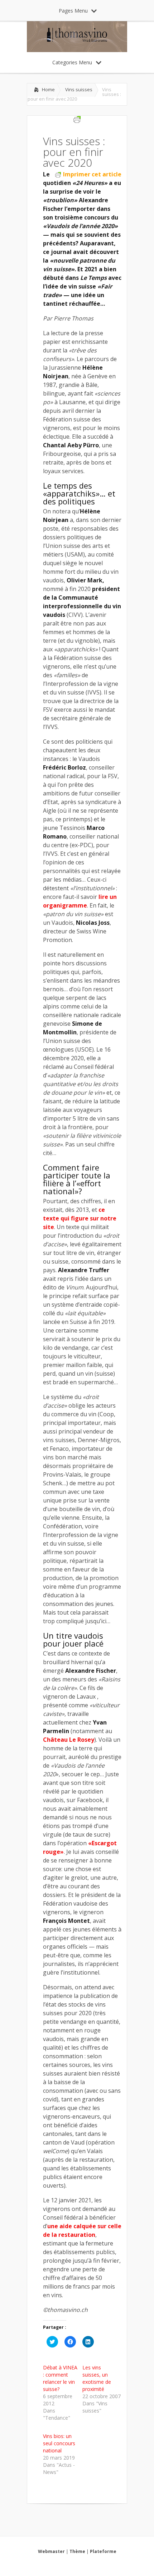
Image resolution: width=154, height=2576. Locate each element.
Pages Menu (73, 11)
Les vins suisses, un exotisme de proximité (97, 2378)
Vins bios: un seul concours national (59, 2443)
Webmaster (51, 2551)
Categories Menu (72, 62)
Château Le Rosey (69, 1740)
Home (48, 89)
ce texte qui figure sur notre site (80, 1218)
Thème (77, 2551)
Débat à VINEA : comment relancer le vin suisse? (60, 2378)
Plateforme (103, 2551)
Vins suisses (79, 89)
